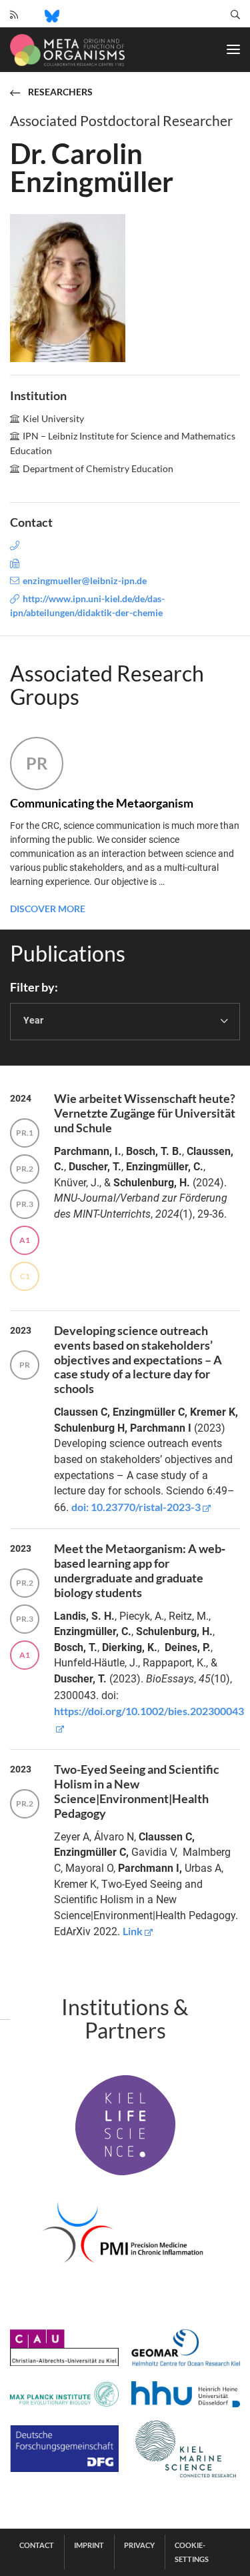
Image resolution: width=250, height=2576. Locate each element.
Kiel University (53, 418)
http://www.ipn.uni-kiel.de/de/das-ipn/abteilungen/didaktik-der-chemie (87, 605)
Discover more (48, 909)
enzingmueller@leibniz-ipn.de (85, 580)
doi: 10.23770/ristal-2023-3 (136, 1507)
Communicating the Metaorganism (102, 803)
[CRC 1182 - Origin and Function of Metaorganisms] (67, 50)
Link (133, 1931)
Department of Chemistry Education (98, 468)
